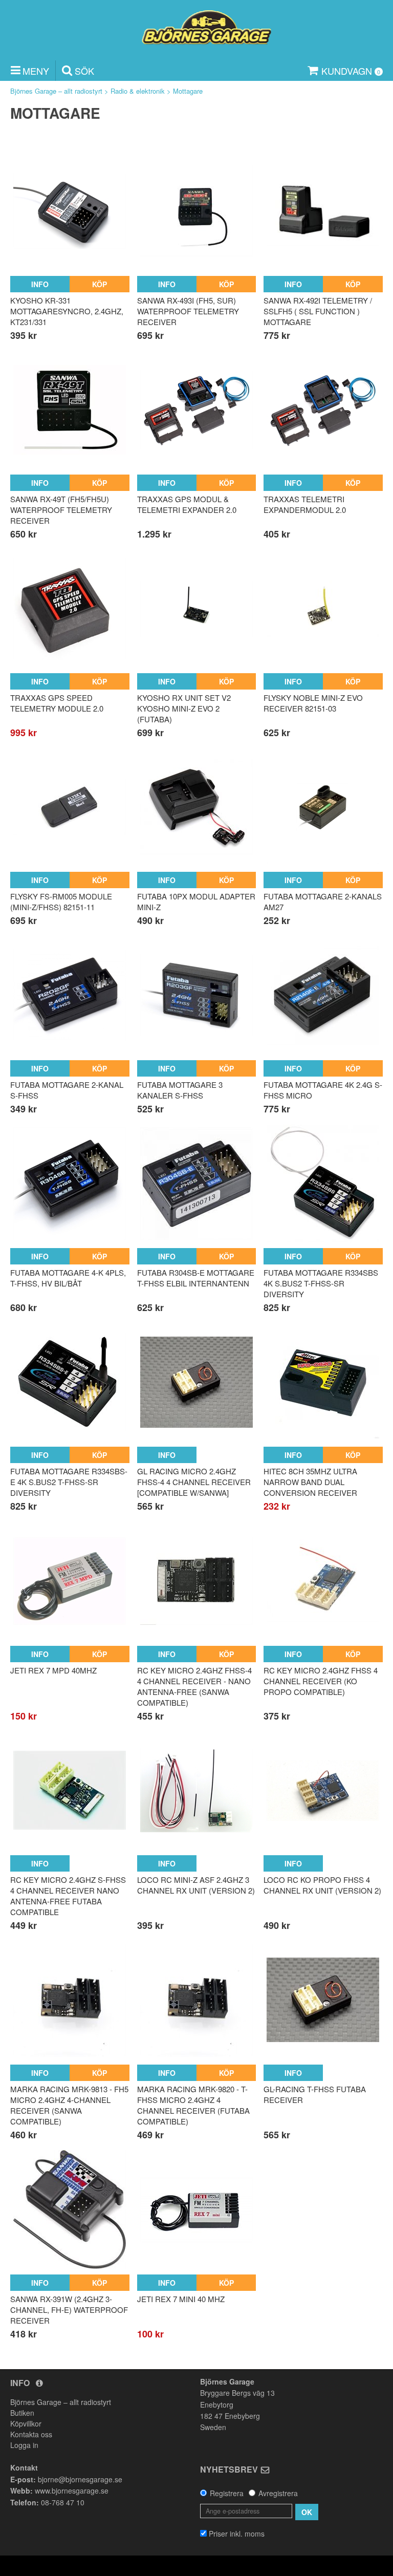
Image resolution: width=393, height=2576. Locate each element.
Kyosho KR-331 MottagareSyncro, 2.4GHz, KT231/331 (67, 311)
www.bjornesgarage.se (72, 2491)
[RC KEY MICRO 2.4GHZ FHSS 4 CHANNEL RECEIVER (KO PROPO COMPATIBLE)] (323, 1581)
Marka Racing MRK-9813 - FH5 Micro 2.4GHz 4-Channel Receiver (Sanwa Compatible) (69, 2105)
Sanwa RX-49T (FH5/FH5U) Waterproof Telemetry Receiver (61, 510)
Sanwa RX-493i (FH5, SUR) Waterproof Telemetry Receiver (188, 311)
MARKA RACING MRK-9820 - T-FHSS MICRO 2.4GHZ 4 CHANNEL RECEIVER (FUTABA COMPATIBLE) (193, 2105)
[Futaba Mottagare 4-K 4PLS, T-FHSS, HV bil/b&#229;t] (70, 1183)
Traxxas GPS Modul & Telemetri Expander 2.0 (187, 504)
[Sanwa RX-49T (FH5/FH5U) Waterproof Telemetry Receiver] (70, 410)
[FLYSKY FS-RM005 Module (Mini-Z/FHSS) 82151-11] (70, 807)
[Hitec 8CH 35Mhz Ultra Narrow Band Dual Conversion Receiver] (323, 1382)
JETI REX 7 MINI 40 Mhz (181, 2299)
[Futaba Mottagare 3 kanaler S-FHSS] (197, 995)
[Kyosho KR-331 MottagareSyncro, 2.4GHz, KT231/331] (70, 211)
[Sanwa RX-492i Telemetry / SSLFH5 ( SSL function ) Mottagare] (323, 211)
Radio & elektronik (138, 91)
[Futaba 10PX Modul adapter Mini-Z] (197, 807)
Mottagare (188, 91)
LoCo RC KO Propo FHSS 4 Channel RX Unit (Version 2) (322, 1885)
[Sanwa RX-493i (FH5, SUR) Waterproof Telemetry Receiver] (197, 211)
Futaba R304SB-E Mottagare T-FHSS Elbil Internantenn (196, 1278)
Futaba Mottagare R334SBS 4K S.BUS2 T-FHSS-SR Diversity (321, 1283)
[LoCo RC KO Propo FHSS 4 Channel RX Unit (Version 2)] (323, 1790)
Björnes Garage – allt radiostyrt (56, 91)
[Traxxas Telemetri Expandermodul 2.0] (323, 410)
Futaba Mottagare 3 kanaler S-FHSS (180, 1090)
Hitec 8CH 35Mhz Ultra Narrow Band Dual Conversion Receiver (310, 1482)
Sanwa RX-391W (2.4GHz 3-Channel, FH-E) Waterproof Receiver (69, 2310)
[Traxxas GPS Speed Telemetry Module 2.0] (70, 608)
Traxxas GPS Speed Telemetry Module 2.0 (57, 703)
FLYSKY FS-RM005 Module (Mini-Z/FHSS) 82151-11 (61, 901)
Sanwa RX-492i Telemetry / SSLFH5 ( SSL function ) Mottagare (318, 311)
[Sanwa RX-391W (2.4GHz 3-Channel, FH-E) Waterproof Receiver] (70, 2210)
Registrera (227, 2493)
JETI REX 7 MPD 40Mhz (53, 1670)
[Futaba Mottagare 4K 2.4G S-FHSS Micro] (323, 995)
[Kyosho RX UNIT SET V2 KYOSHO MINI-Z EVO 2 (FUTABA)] (197, 608)
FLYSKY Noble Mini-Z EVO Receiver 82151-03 (313, 703)
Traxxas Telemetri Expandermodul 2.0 (305, 504)
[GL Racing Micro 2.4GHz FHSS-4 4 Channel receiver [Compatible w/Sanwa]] (197, 1382)
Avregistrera (278, 2493)
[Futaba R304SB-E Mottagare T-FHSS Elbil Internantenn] (197, 1183)
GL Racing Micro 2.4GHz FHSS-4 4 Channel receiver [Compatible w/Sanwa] (194, 1482)
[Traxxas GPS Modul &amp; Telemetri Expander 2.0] (197, 410)
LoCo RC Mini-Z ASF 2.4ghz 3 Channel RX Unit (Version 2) (196, 1885)
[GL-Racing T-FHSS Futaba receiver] (323, 2000)
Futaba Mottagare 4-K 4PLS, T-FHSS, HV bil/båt (68, 1278)
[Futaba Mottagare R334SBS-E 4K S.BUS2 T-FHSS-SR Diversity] (70, 1382)
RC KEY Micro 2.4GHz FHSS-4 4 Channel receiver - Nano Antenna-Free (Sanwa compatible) (194, 1686)
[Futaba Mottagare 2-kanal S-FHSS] (70, 995)
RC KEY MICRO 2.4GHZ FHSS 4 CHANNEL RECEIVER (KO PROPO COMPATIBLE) (321, 1681)
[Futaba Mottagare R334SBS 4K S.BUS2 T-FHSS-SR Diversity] (323, 1183)
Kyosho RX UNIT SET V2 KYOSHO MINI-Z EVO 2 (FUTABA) (184, 708)
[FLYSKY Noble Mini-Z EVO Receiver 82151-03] (323, 608)
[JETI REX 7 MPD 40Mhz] (70, 1581)
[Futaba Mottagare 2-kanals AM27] (323, 807)
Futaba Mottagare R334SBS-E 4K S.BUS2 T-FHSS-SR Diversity (69, 1482)
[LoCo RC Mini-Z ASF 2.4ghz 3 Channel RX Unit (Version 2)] (197, 1790)
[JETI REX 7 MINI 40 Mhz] (197, 2210)
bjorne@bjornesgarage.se (80, 2479)
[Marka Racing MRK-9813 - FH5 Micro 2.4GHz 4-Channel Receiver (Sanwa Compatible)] (70, 2000)
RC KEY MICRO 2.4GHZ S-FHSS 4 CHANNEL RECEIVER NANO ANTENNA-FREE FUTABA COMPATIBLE (68, 1896)
